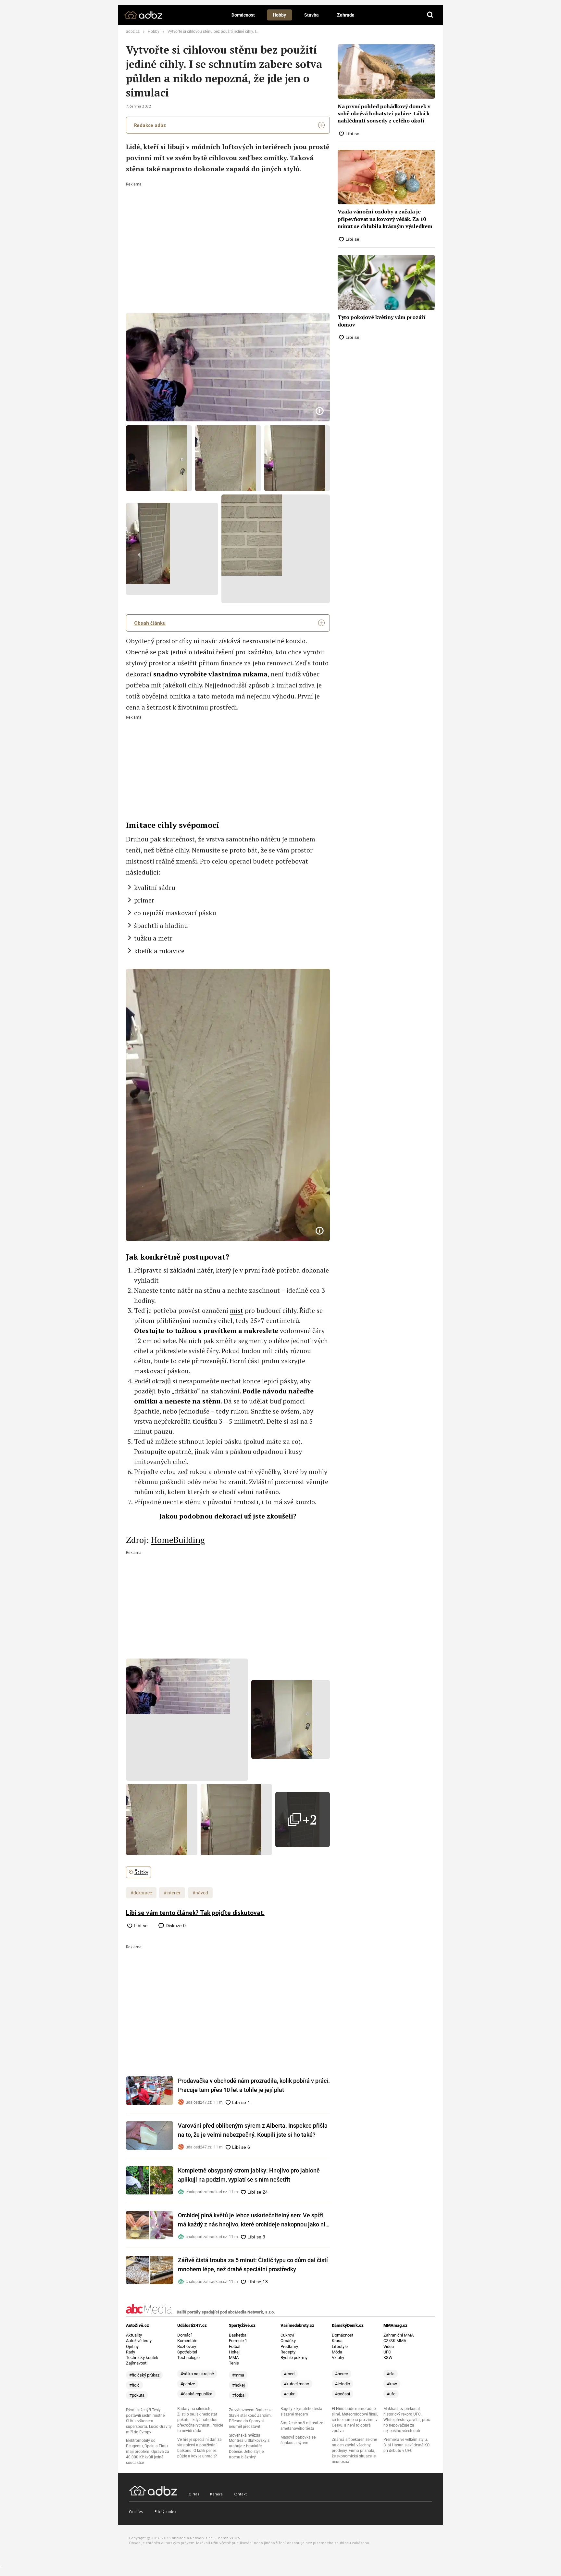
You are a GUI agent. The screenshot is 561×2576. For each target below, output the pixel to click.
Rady (131, 2352)
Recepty (288, 2352)
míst (237, 1310)
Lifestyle (340, 2346)
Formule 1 (238, 2341)
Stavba (312, 15)
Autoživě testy (139, 2341)
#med (289, 2374)
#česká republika (196, 2394)
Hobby (279, 15)
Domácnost (243, 15)
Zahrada (346, 15)
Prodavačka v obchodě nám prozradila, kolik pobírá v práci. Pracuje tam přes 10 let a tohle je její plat (254, 2085)
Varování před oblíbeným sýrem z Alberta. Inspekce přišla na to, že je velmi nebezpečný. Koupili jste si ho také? (253, 2130)
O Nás (194, 2494)
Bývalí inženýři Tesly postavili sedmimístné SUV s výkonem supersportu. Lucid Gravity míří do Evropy (149, 2421)
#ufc (391, 2394)
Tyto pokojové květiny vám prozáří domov (382, 321)
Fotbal (235, 2346)
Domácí (184, 2335)
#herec (342, 2374)
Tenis (234, 2363)
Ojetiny (132, 2346)
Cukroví (287, 2335)
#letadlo (343, 2384)
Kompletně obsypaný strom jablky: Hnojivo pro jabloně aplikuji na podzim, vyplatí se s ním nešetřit (249, 2175)
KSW (388, 2358)
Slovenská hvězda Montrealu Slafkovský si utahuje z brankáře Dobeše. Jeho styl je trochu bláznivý (250, 2446)
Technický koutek (142, 2358)
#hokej (238, 2385)
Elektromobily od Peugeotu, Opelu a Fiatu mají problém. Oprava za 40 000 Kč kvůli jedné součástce (148, 2452)
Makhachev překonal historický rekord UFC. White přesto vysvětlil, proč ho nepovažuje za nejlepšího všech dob (407, 2420)
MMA (234, 2358)
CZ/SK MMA (395, 2341)
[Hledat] (430, 15)
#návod (200, 1893)
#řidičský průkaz (144, 2375)
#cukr (289, 2394)
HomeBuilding (178, 1540)
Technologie (188, 2358)
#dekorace (141, 1893)
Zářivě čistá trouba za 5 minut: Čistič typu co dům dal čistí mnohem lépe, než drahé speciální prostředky (253, 2265)
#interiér (172, 1893)
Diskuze (175, 1926)
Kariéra (216, 2494)
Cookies (136, 2512)
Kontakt (240, 2494)
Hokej (234, 2352)
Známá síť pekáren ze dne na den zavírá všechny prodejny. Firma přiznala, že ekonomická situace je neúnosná (354, 2451)
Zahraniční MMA (399, 2335)
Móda (337, 2352)
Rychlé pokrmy (294, 2358)
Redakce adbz (150, 125)
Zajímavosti (137, 2363)
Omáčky (288, 2341)
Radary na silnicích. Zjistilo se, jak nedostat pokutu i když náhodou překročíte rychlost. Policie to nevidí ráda (200, 2420)
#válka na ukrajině (197, 2374)
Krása (337, 2341)
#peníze (188, 2384)
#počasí (343, 2394)
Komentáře (187, 2341)
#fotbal (239, 2395)
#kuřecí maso (296, 2384)
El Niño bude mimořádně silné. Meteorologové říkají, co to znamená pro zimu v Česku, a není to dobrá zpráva (355, 2420)
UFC (387, 2352)
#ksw (392, 2384)
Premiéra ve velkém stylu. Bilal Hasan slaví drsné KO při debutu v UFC (406, 2445)
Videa (389, 2346)
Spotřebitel (187, 2352)
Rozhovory (187, 2346)
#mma (238, 2375)
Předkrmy (289, 2346)
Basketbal (238, 2335)
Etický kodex (165, 2512)
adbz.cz (133, 32)
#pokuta (137, 2395)
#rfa (391, 2374)
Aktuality (134, 2335)
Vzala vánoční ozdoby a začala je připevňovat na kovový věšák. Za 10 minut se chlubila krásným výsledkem (385, 219)
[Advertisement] (228, 235)
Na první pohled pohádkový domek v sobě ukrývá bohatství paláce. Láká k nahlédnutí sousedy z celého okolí (384, 114)
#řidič (134, 2385)
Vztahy (338, 2358)
